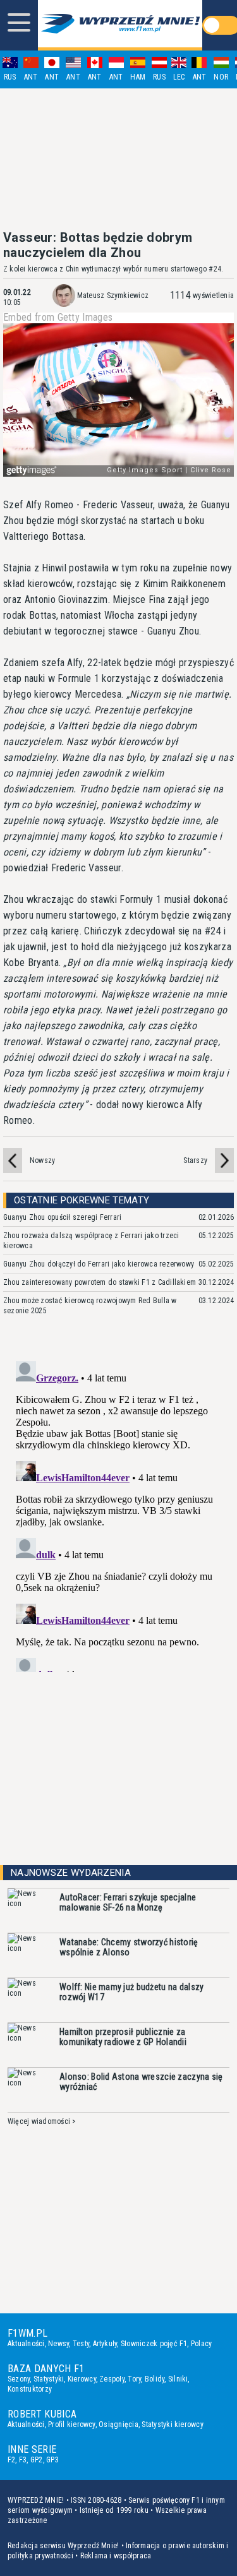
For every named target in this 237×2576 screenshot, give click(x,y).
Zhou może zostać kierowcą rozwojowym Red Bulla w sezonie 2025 (90, 1306)
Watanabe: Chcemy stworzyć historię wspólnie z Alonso (129, 1947)
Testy (81, 2344)
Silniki (178, 2379)
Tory (134, 2379)
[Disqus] (118, 1514)
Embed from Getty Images (58, 318)
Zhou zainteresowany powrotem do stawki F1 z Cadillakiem (100, 1282)
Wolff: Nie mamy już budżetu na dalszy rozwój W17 (131, 1992)
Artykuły (105, 2344)
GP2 (37, 2460)
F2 (11, 2460)
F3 (23, 2460)
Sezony (19, 2379)
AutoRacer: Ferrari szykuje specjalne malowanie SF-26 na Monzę (128, 1902)
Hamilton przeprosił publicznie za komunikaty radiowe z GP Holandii (123, 2037)
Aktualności (26, 2344)
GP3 (52, 2460)
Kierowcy (82, 2379)
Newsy (58, 2344)
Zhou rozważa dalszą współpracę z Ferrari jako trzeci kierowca (91, 1241)
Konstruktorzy (30, 2389)
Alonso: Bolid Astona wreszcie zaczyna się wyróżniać (141, 2082)
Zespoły (112, 2379)
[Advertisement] (119, 159)
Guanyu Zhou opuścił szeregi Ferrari (62, 1217)
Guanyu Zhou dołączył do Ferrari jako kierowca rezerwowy (99, 1264)
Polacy (201, 2344)
